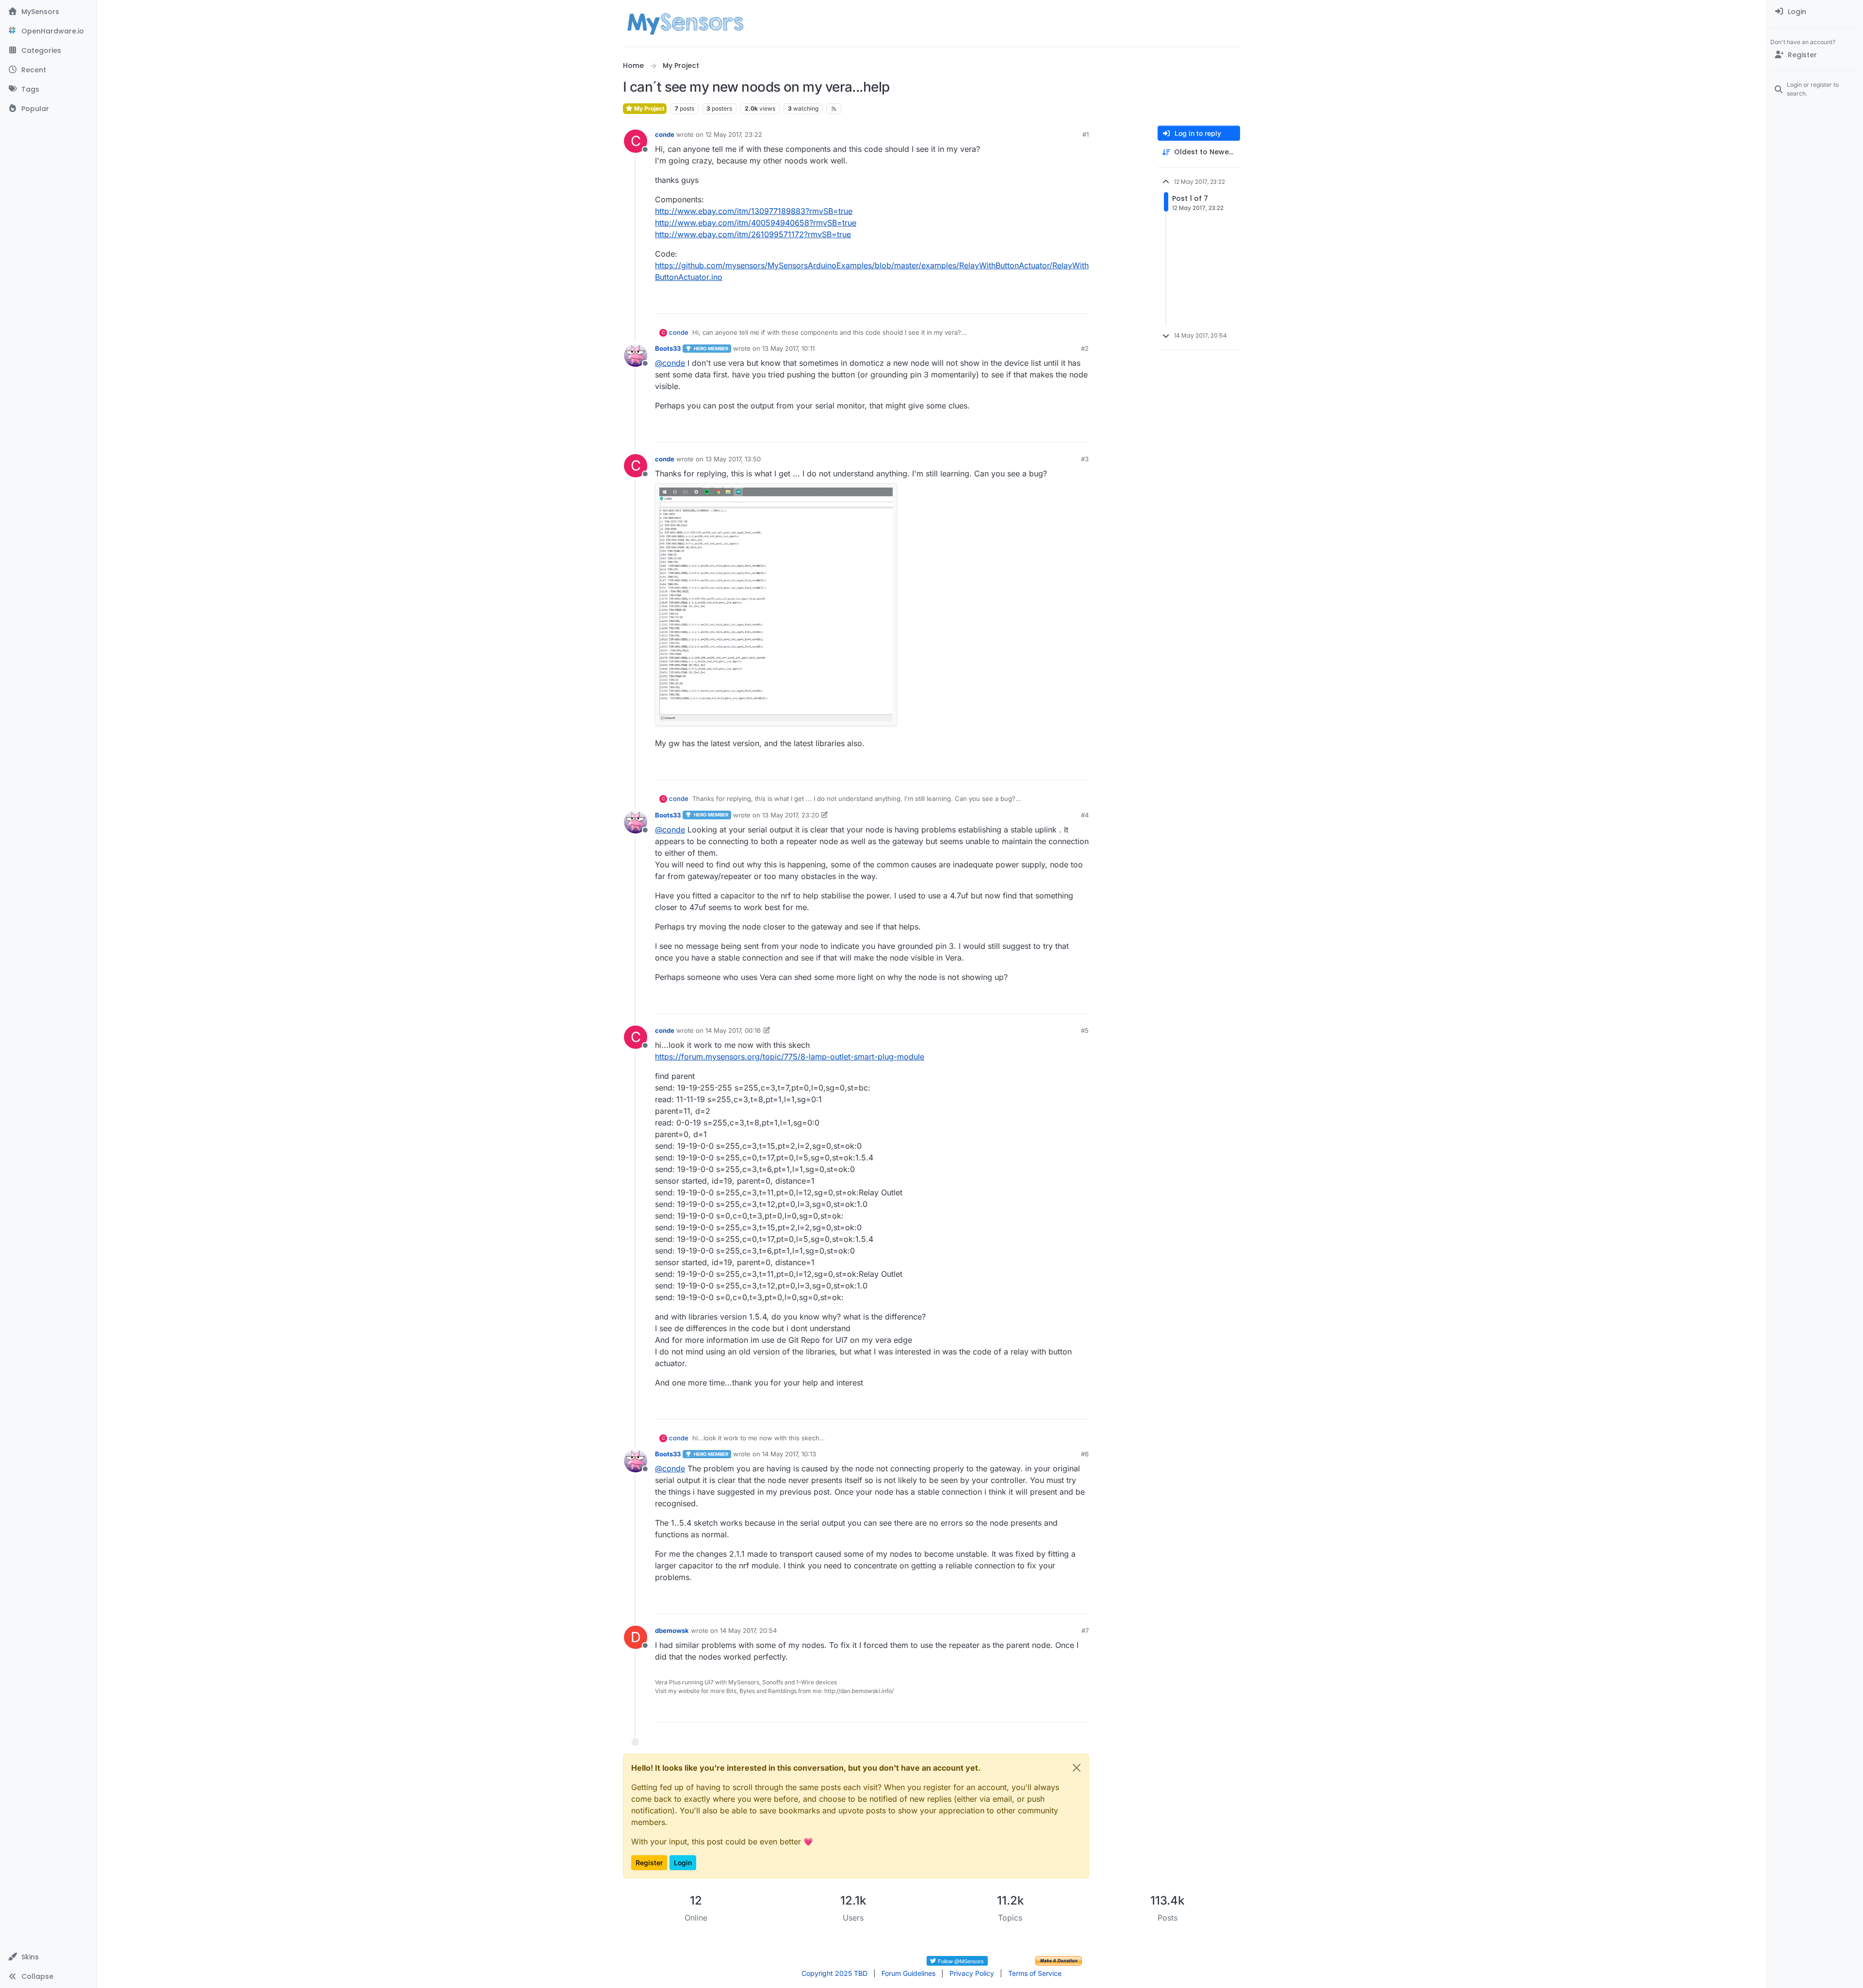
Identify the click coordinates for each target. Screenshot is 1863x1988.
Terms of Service (1035, 1973)
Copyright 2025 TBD (834, 1973)
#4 (1085, 815)
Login (683, 1863)
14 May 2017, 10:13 (789, 1454)
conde (665, 134)
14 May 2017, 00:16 (733, 1030)
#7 (1085, 1630)
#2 (1085, 348)
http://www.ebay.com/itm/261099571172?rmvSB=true (753, 234)
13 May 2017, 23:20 (791, 815)
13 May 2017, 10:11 (788, 348)
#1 (1086, 134)
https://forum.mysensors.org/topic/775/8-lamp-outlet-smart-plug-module (790, 1057)
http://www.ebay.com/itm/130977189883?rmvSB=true (754, 211)
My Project (648, 108)
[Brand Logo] (685, 23)
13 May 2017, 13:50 (733, 459)
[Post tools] (1080, 302)
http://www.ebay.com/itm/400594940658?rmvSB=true (756, 223)
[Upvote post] (1044, 302)
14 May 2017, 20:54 (748, 1630)
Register (649, 1863)
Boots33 (668, 348)
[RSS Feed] (834, 109)
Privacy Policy (972, 1973)
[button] (48, 1957)
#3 (1085, 459)
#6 (1085, 1454)
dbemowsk (672, 1630)
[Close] (1077, 1768)
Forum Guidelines (908, 1973)
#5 (1085, 1030)
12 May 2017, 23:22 (734, 134)
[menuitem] (1815, 12)
